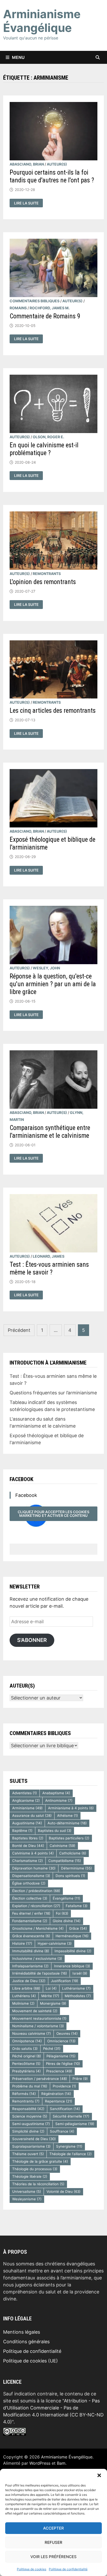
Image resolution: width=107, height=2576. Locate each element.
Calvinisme (62, 1846)
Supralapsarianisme (31, 2146)
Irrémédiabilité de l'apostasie (40, 1973)
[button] (99, 2475)
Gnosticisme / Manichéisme (38, 1928)
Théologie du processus (35, 2169)
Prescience (59, 2071)
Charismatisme (28, 1861)
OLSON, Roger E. (48, 437)
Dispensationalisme (31, 1876)
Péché (52, 2049)
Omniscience (61, 2041)
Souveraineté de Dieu (34, 2139)
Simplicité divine (28, 2131)
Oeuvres (67, 2033)
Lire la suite (26, 203)
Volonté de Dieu (63, 2191)
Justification (65, 1981)
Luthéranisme (76, 1988)
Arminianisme (27, 1808)
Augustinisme (27, 1823)
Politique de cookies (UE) (31, 2361)
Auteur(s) (57, 164)
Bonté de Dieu (28, 1846)
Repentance (59, 2101)
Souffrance (62, 2131)
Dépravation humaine (34, 1868)
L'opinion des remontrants (43, 582)
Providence (64, 2086)
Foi (62, 1913)
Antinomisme (59, 1800)
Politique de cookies (32, 2569)
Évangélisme (66, 1898)
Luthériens (24, 1996)
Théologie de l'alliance (71, 2154)
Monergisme (53, 2003)
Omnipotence (27, 2041)
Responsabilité (28, 2109)
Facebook (21, 1479)
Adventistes (25, 1793)
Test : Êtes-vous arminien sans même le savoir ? (49, 1268)
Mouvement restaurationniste (39, 2018)
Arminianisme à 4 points (71, 1808)
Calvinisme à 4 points (33, 1853)
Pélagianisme (61, 2056)
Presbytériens (26, 2071)
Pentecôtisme (26, 2064)
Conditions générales (26, 2342)
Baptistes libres (28, 1838)
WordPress (40, 2463)
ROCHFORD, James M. (50, 308)
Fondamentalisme (30, 1921)
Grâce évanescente (31, 1936)
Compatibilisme (65, 1861)
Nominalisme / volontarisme (38, 2026)
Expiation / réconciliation (36, 1906)
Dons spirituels (70, 1876)
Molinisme (23, 2003)
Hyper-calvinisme (55, 1943)
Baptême (22, 1831)
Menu (18, 57)
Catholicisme (73, 1853)
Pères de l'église (63, 2064)
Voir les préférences (53, 2557)
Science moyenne (30, 2116)
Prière (80, 2079)
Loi (51, 1988)
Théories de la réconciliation (38, 2184)
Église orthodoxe (29, 1883)
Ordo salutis (25, 2049)
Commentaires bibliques (35, 301)
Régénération (56, 2094)
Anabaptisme (56, 1793)
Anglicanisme (26, 1800)
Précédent (19, 1330)
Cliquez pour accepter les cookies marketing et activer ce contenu (53, 1514)
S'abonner (32, 1640)
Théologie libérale (30, 2176)
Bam (61, 2463)
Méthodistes (78, 1996)
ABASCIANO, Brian (27, 164)
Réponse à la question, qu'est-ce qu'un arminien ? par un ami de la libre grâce (53, 984)
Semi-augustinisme (31, 2124)
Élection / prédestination (36, 1891)
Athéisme (68, 1815)
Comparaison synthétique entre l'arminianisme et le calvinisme (50, 1132)
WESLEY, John (46, 968)
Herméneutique (72, 1936)
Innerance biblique (72, 1966)
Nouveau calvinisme (32, 2033)
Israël (80, 1973)
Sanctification (65, 2109)
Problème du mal (30, 2086)
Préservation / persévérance (40, 2079)
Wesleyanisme (27, 2199)
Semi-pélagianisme (75, 2124)
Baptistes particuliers (69, 1838)
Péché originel (27, 2056)
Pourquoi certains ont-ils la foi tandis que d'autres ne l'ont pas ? (52, 176)
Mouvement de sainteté (35, 2011)
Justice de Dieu (29, 1981)
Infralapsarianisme (30, 1966)
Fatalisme (77, 1906)
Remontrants (47, 574)
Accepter (53, 2528)
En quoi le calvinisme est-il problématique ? (44, 449)
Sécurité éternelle (71, 2116)
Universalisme (27, 2191)
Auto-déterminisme (67, 1823)
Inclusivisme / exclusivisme (37, 1958)
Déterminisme (76, 1868)
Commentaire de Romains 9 (45, 316)
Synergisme (69, 2146)
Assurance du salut (32, 1815)
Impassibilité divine (73, 1951)
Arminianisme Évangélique (42, 21)
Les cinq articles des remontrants (53, 711)
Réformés (24, 2094)
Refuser (53, 2542)
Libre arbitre (26, 1988)
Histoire (22, 1943)
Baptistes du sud (55, 1831)
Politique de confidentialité (68, 2569)
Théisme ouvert (28, 2154)
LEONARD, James (49, 1256)
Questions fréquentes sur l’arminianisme (53, 1393)
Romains (18, 308)
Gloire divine (67, 1921)
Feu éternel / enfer (31, 1913)
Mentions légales (22, 2332)
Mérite (50, 1996)
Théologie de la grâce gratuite (40, 2161)
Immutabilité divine (31, 1951)
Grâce (78, 1928)
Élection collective (30, 1898)
